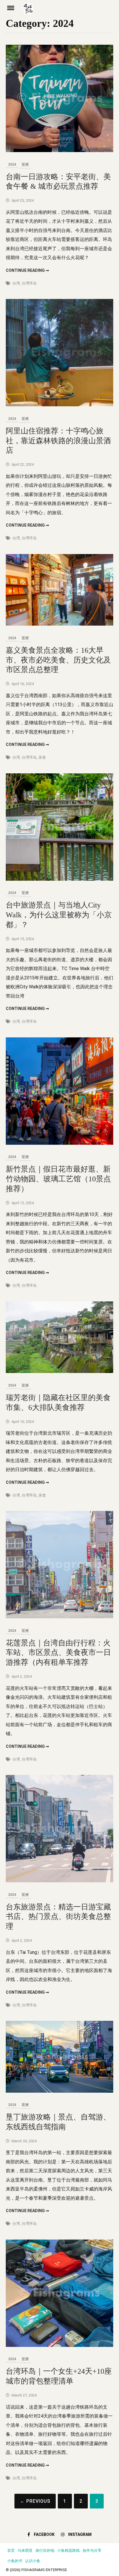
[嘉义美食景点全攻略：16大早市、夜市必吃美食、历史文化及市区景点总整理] (59, 624)
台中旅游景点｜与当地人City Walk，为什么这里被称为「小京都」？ (59, 915)
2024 (12, 164)
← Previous (35, 2501)
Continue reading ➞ (27, 270)
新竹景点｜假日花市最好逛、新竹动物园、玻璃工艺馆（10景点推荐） (58, 1179)
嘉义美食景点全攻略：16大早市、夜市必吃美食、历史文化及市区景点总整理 (58, 660)
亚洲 (25, 164)
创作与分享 (92, 2550)
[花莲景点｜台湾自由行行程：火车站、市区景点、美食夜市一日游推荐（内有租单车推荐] (59, 1617)
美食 (42, 757)
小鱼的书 (15, 2561)
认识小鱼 (33, 2561)
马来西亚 (25, 2550)
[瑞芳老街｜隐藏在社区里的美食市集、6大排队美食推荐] (59, 1371)
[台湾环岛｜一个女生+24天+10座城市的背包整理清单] (59, 2345)
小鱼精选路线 (68, 2550)
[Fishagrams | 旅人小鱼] (68, 11)
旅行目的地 (45, 2550)
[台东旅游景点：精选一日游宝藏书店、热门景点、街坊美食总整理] (59, 1881)
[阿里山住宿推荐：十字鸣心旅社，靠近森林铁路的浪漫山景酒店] (59, 405)
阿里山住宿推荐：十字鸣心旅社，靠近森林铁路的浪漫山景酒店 (58, 441)
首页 (11, 2550)
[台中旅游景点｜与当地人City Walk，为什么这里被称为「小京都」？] (59, 879)
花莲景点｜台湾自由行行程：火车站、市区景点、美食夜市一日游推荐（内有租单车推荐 (58, 1653)
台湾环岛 (29, 283)
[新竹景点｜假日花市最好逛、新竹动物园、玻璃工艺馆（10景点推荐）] (59, 1143)
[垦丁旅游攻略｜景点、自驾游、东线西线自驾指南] (59, 2091)
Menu (14, 8)
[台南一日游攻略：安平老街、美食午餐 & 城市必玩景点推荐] (59, 150)
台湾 (16, 283)
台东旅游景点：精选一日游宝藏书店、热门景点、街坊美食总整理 (58, 1917)
